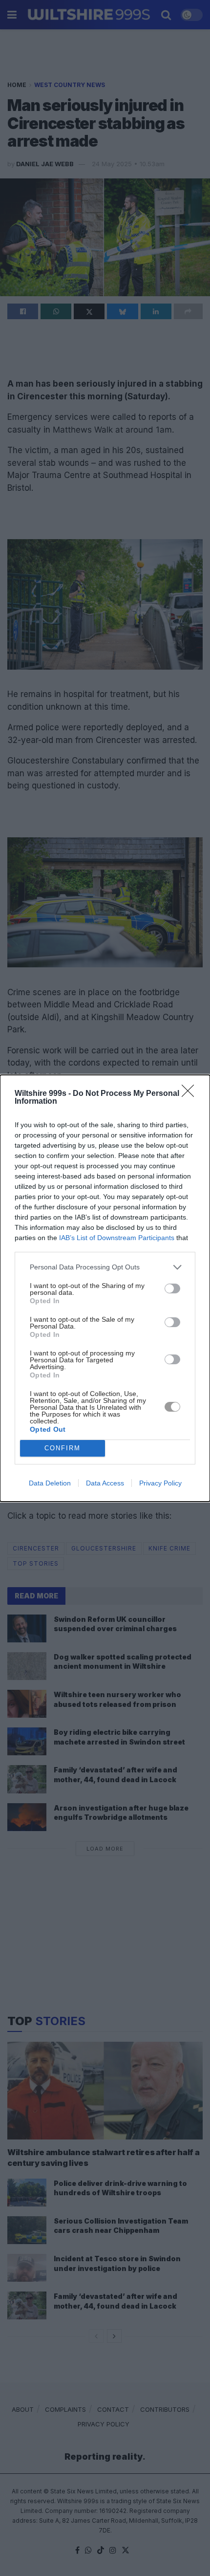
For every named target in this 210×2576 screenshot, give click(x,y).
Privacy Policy (160, 1483)
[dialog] (105, 1288)
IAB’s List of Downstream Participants (117, 1238)
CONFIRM (63, 1448)
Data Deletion (50, 1483)
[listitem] (105, 1267)
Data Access (105, 1483)
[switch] (172, 1288)
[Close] (191, 1094)
